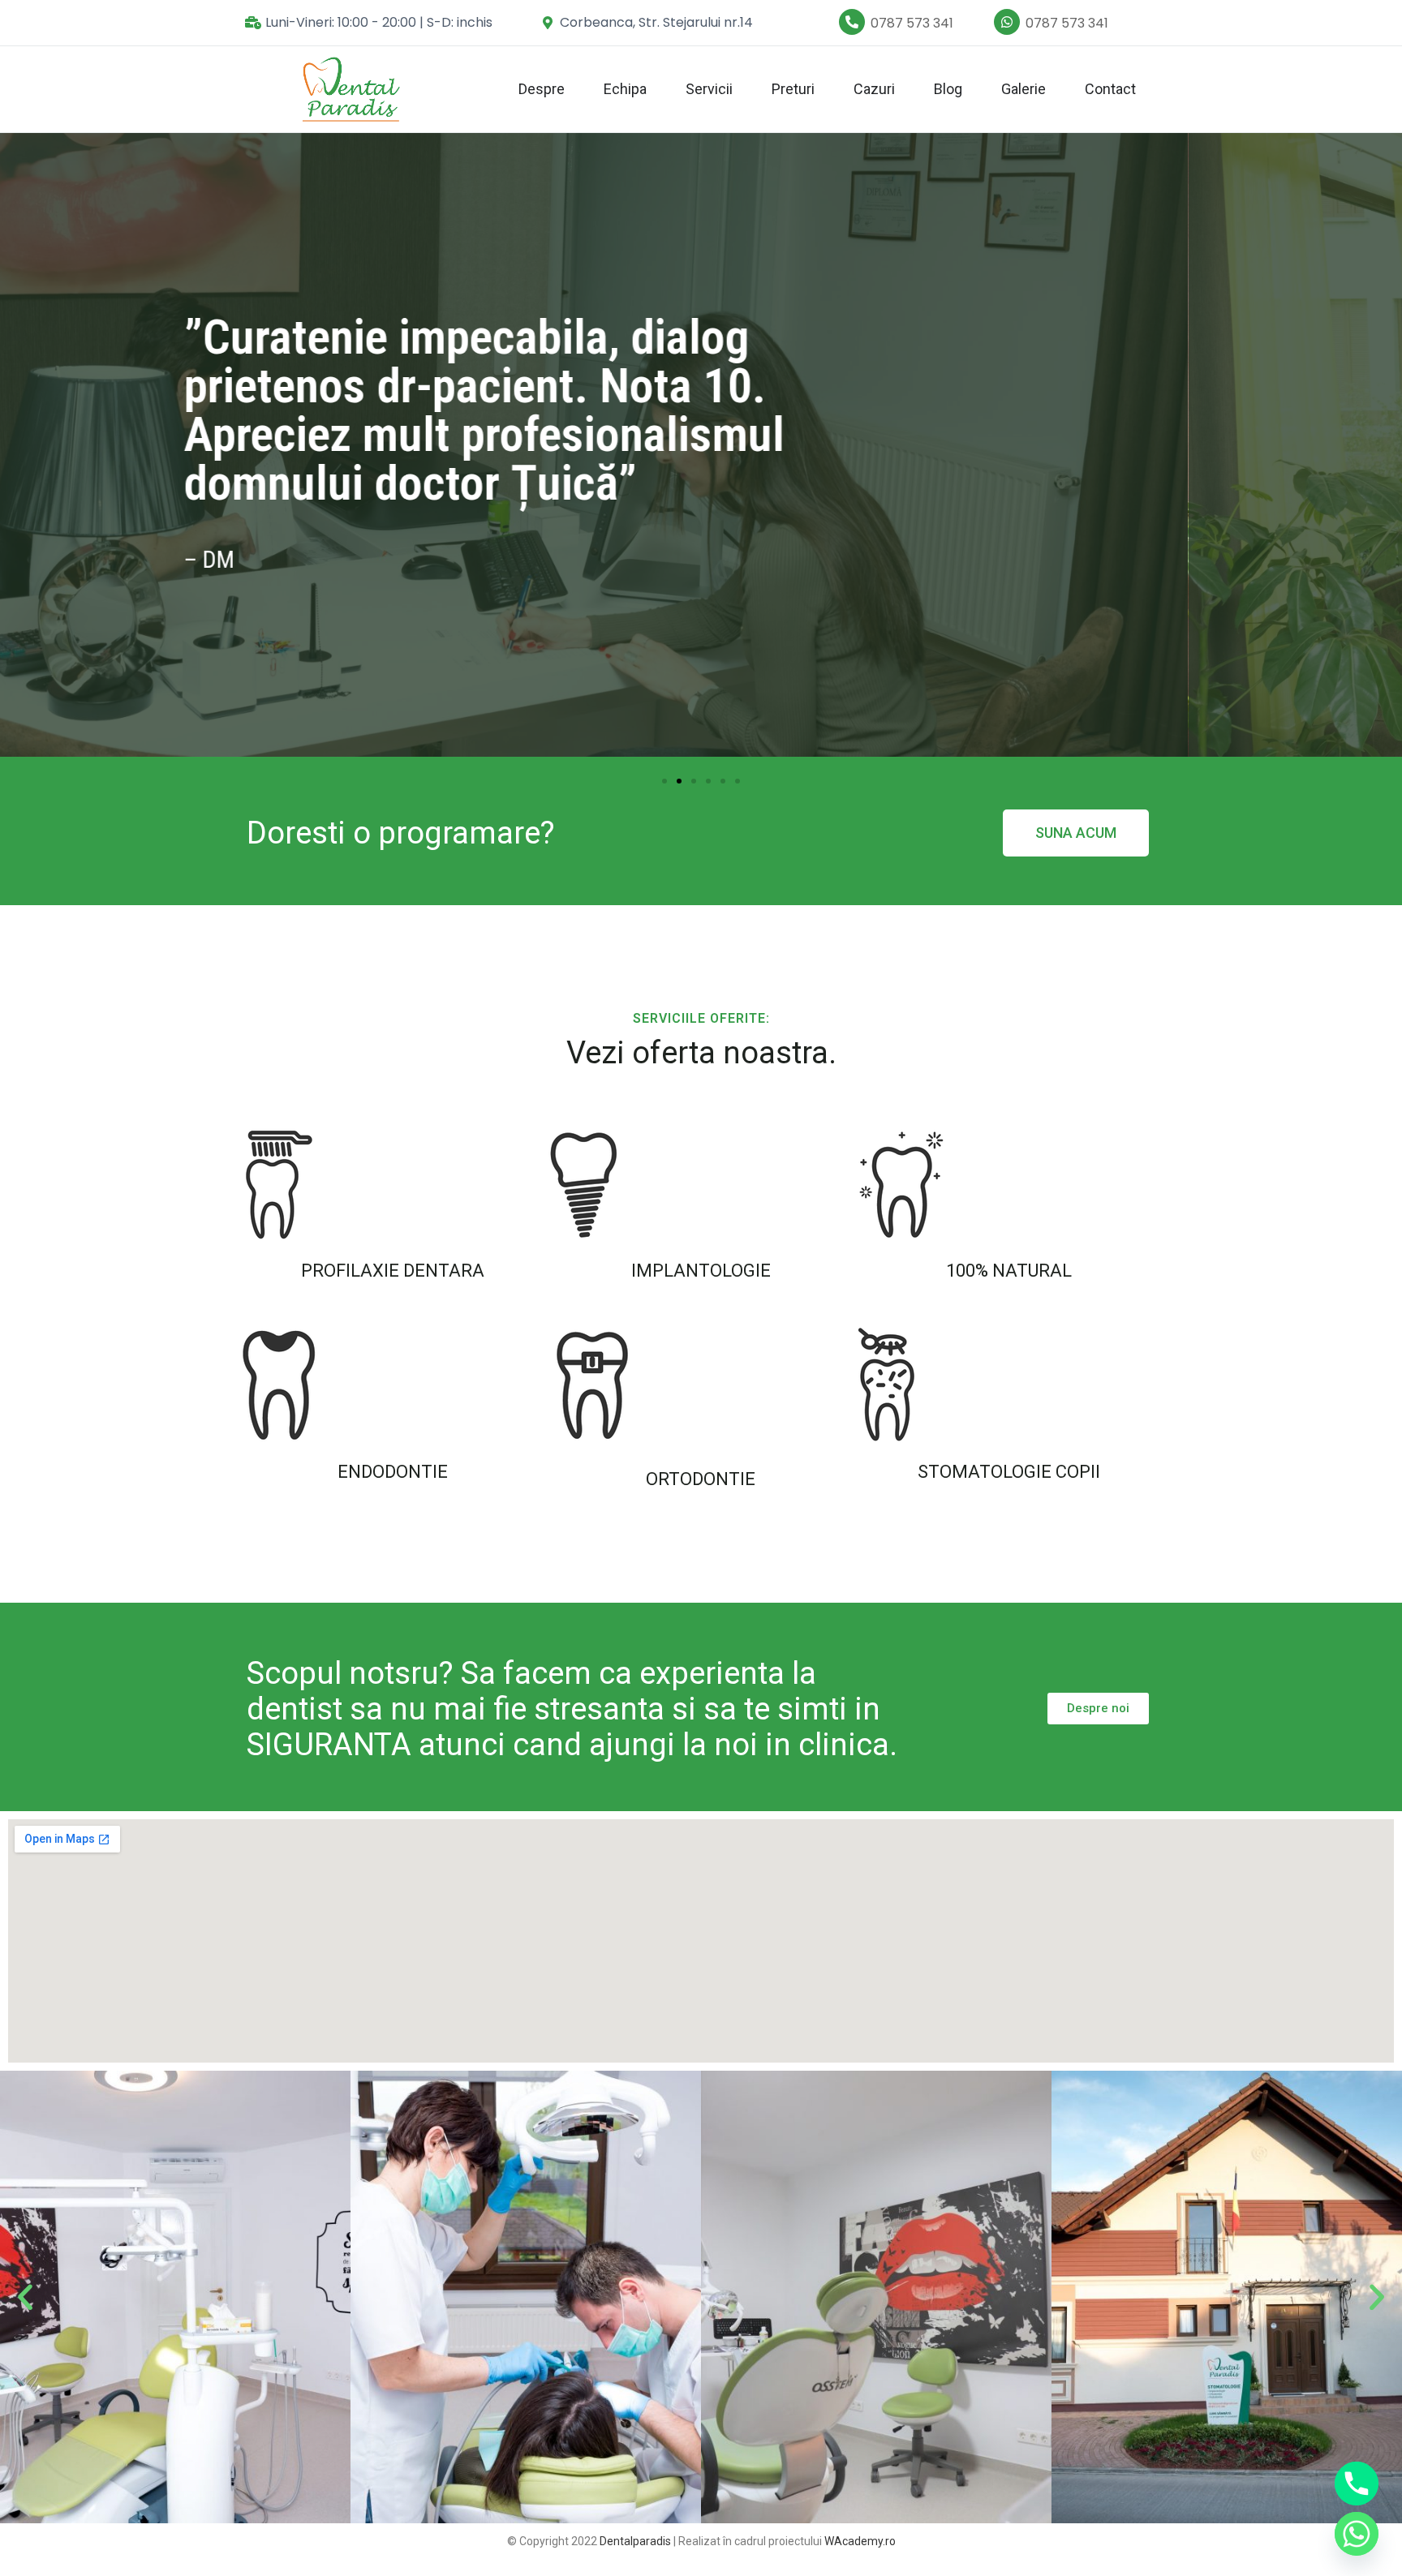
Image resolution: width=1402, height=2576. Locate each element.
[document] (701, 1288)
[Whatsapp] (1357, 2534)
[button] (916, 1124)
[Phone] (1357, 2484)
